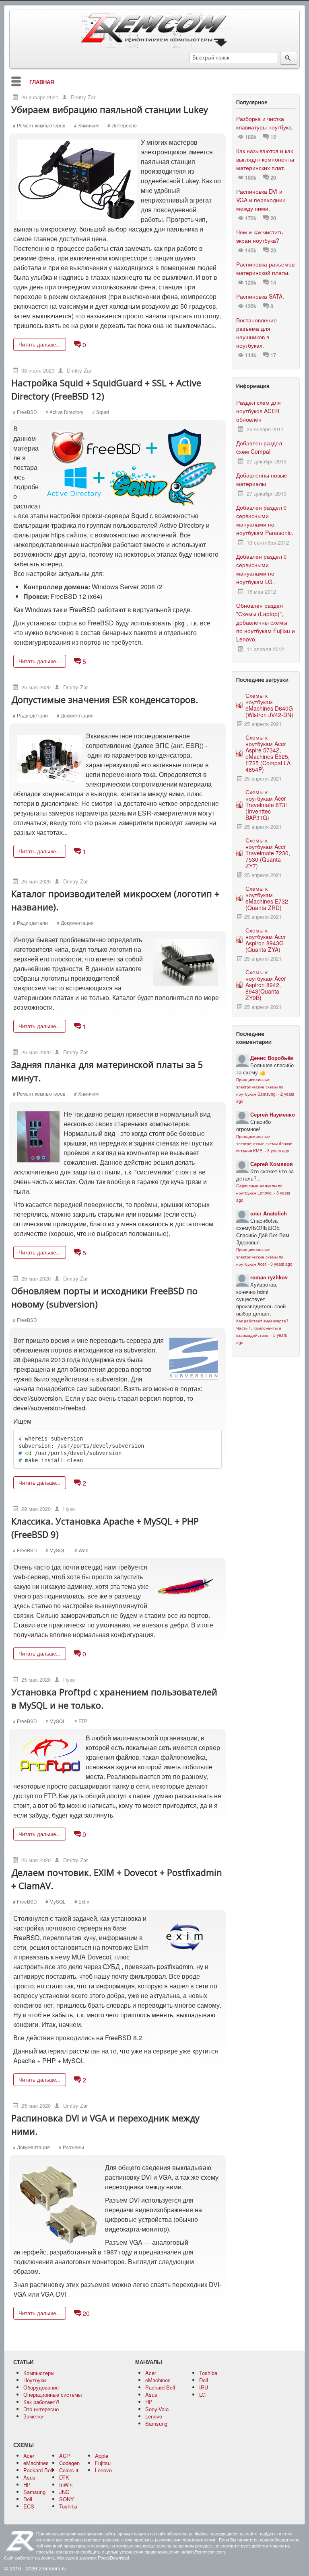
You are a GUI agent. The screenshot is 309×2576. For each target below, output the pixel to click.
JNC (64, 2492)
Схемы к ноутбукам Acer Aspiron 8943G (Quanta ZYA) (266, 940)
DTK (64, 2477)
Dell (204, 2380)
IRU (204, 2387)
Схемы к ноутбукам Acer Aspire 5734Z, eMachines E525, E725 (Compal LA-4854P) (269, 753)
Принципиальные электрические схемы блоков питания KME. (264, 1143)
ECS (29, 2506)
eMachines (158, 2380)
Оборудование (41, 2387)
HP (149, 2402)
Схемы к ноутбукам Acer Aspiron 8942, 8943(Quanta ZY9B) (266, 985)
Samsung (156, 2423)
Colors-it (69, 2470)
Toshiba (208, 2373)
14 (273, 283)
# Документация (75, 715)
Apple (102, 2456)
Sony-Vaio (157, 2409)
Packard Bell (160, 2387)
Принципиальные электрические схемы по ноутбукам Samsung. (260, 1087)
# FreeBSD (25, 412)
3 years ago (278, 1151)
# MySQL (56, 1550)
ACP (65, 2456)
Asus (151, 2395)
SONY (67, 2499)
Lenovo (154, 2416)
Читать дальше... (40, 344)
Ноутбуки (35, 2380)
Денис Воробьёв (272, 1058)
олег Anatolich (269, 1213)
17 (273, 355)
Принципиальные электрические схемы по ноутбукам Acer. (260, 1257)
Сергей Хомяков (272, 1164)
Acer (151, 2373)
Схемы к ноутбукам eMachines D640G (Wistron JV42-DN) (269, 705)
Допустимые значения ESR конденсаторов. (105, 699)
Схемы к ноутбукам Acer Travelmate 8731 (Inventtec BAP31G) (267, 805)
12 (273, 137)
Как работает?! (41, 2402)
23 (273, 250)
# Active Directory (64, 412)
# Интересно (122, 125)
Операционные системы (53, 2395)
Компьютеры (39, 2373)
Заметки (33, 2416)
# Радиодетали (30, 715)
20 (77, 2313)
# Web (81, 1550)
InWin (66, 2485)
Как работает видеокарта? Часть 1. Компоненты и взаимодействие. (262, 1328)
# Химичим (86, 125)
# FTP (81, 1721)
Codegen (69, 2463)
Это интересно (41, 2409)
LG (202, 2395)
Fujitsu (103, 2463)
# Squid (101, 412)
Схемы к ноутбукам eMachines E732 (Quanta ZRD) (267, 898)
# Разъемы (71, 2147)
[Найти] (289, 58)
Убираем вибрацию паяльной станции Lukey (110, 109)
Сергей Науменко (273, 1114)
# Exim (82, 1902)
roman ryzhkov (269, 1277)
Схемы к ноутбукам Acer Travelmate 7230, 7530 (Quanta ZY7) (268, 853)
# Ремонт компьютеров (39, 125)
